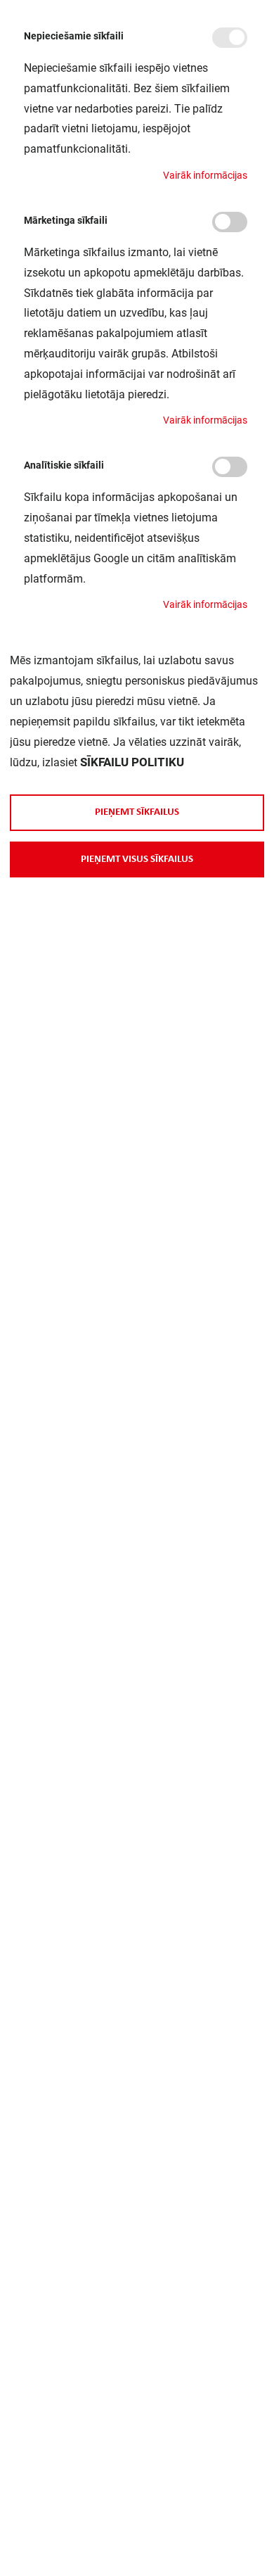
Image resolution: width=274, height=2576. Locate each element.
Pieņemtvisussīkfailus (137, 859)
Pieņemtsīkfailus (137, 812)
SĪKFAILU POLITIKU (132, 762)
